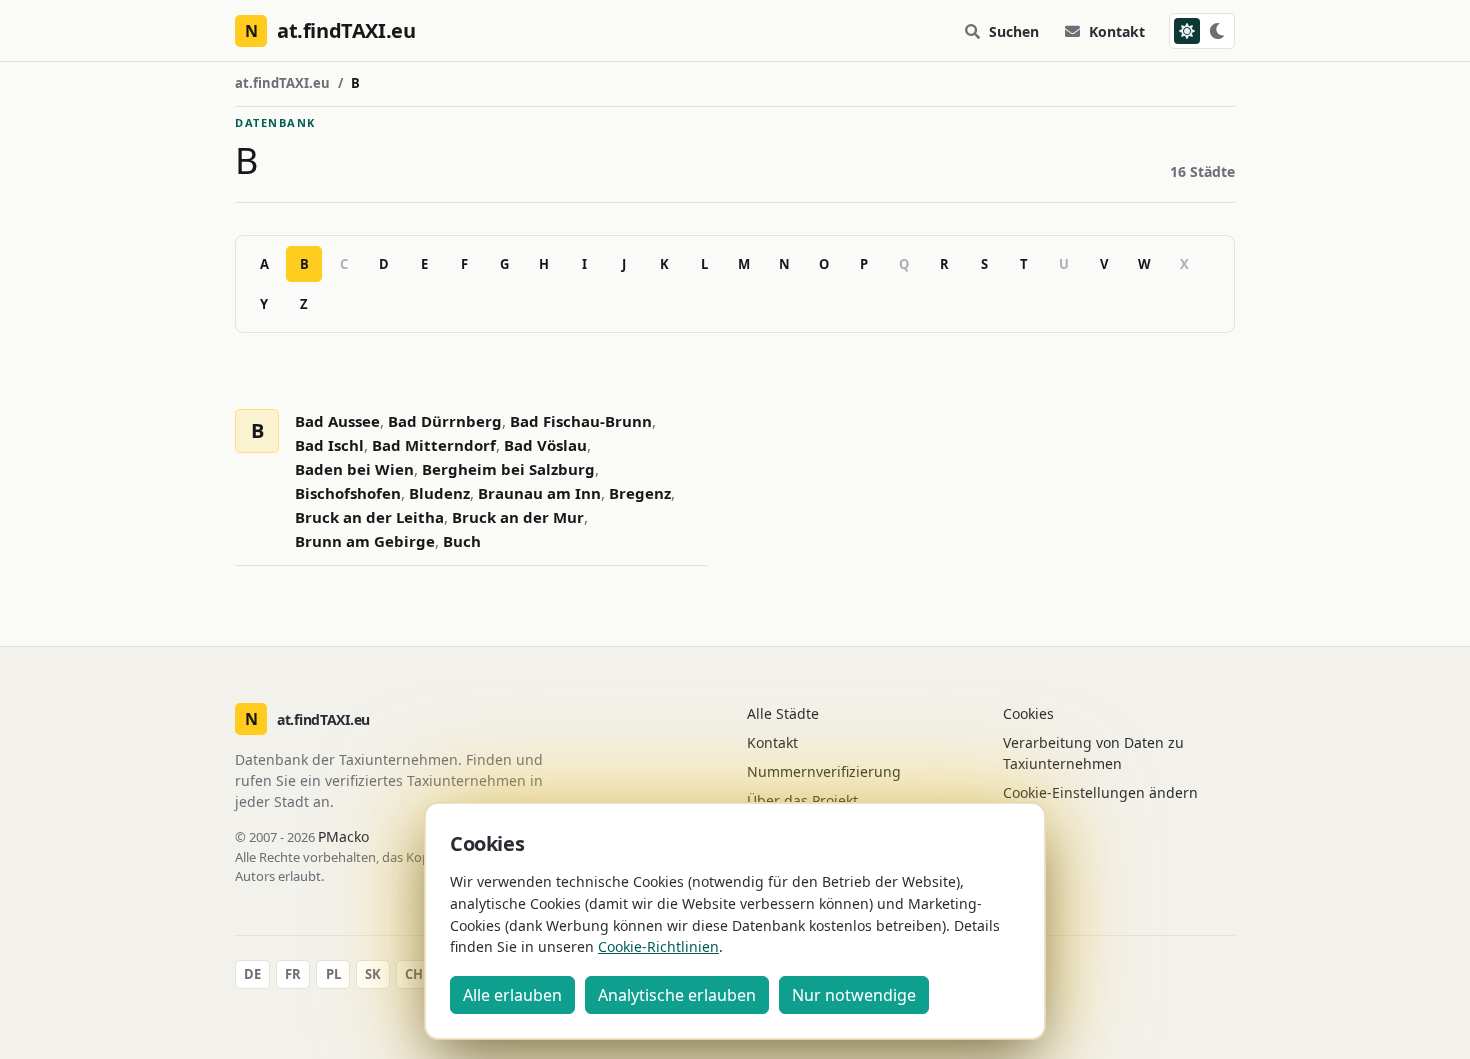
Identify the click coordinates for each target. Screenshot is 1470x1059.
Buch (462, 541)
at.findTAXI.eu (282, 83)
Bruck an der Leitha (369, 517)
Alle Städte (783, 713)
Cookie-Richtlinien (658, 946)
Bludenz (439, 493)
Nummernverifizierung (824, 771)
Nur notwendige (854, 995)
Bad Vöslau (545, 445)
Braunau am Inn (539, 493)
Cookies (1028, 713)
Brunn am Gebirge (365, 541)
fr (293, 974)
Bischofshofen (348, 493)
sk (373, 974)
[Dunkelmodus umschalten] (1202, 31)
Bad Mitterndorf (434, 445)
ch (414, 974)
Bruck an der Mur (518, 517)
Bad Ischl (329, 445)
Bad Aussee (337, 421)
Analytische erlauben (677, 995)
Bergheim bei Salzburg (508, 469)
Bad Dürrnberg (445, 421)
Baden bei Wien (354, 469)
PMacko (343, 836)
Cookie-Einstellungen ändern (1100, 792)
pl (333, 974)
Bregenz (640, 493)
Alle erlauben (512, 995)
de (252, 974)
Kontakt (1117, 31)
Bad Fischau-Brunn (581, 421)
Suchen (1014, 31)
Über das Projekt (802, 800)
